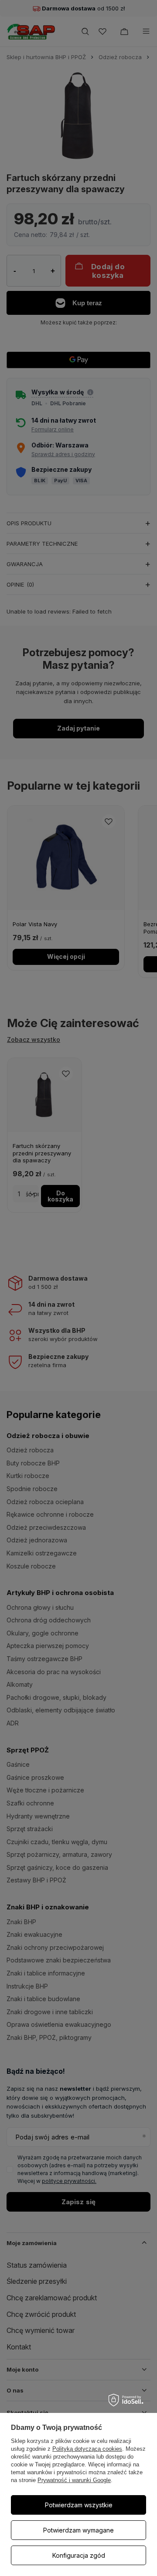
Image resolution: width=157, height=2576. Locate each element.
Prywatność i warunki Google (74, 2480)
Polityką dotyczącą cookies (87, 2449)
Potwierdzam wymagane (78, 2530)
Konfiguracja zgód (79, 2555)
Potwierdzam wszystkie (79, 2505)
